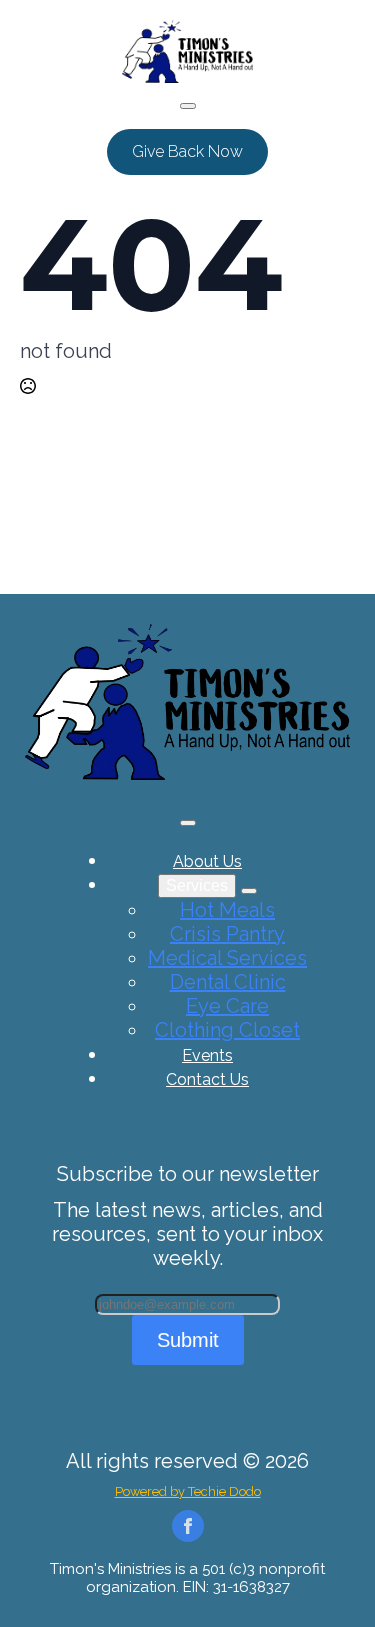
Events (207, 1055)
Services (197, 885)
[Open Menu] (188, 106)
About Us (207, 861)
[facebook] (188, 1526)
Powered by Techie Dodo (188, 1491)
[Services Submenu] (249, 891)
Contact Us (207, 1079)
